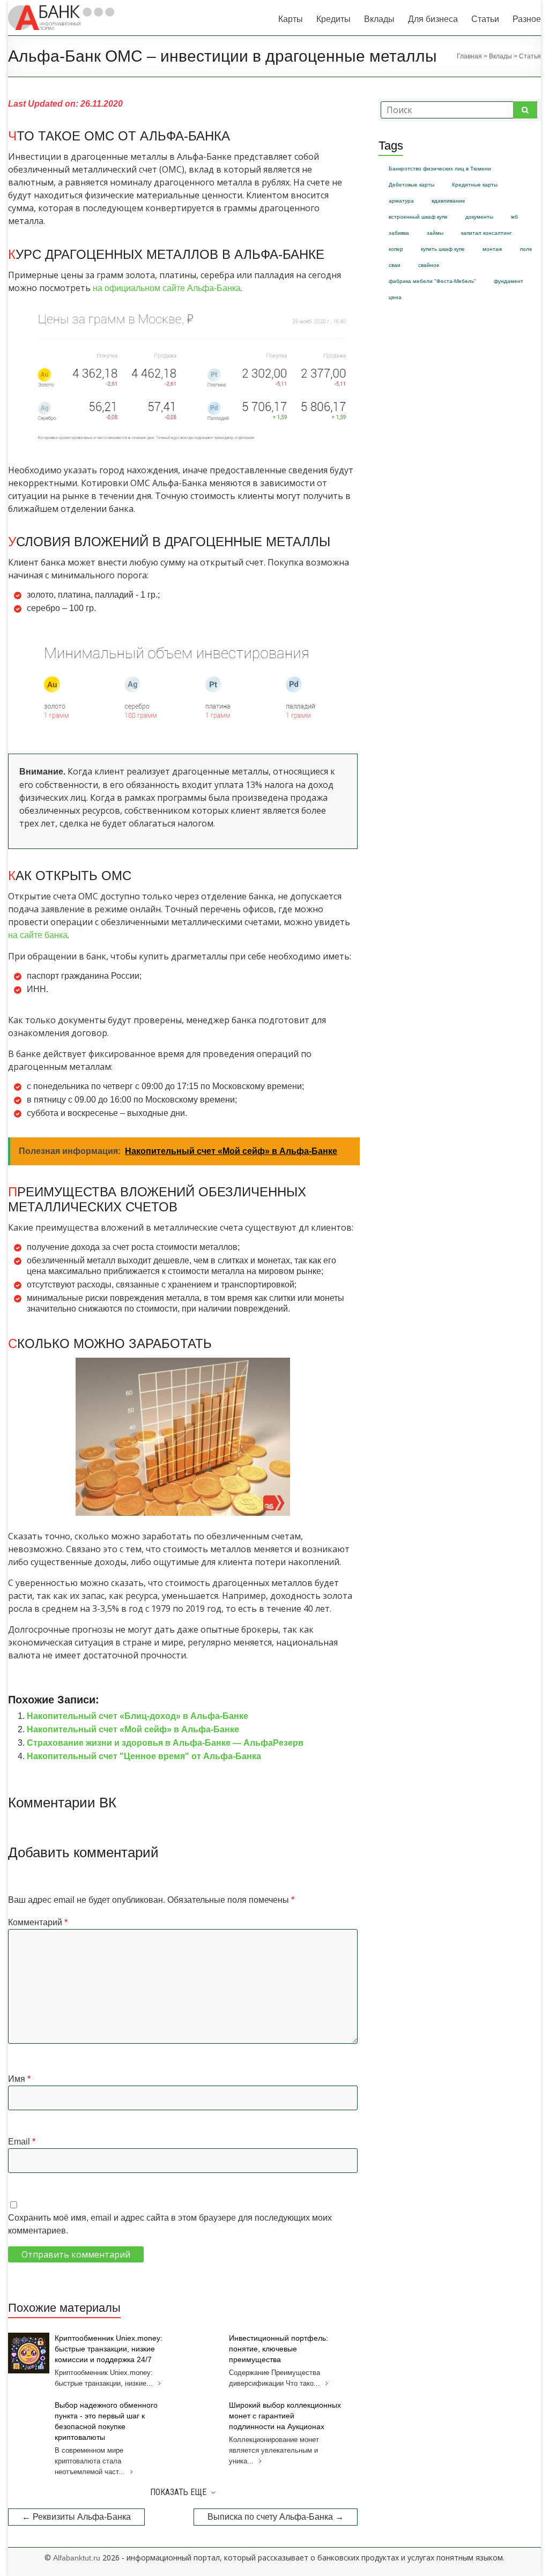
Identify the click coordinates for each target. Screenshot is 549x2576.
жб (514, 217)
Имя (19, 2079)
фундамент (509, 281)
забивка (399, 233)
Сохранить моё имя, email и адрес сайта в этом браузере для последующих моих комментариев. (170, 2224)
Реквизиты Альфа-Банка (76, 2517)
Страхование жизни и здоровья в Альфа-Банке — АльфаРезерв (165, 1743)
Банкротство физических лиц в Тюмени (440, 169)
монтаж (492, 249)
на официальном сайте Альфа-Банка (167, 288)
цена (395, 297)
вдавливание (448, 201)
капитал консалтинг (487, 233)
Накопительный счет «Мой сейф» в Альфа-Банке (133, 1729)
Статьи (485, 19)
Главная (469, 56)
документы (479, 217)
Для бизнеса (433, 19)
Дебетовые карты (411, 185)
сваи (395, 265)
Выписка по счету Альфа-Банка (276, 2517)
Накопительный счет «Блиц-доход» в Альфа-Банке (138, 1716)
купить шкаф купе (443, 249)
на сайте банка (38, 935)
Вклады (379, 19)
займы (435, 233)
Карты (291, 19)
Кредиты (333, 19)
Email (22, 2142)
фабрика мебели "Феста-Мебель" (432, 281)
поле (526, 249)
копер (396, 249)
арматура (401, 201)
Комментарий (38, 1922)
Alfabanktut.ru (77, 2558)
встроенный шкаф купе (418, 217)
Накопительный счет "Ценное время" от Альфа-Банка (144, 1756)
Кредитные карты (475, 185)
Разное (527, 19)
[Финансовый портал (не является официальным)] (61, 10)
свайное (429, 265)
